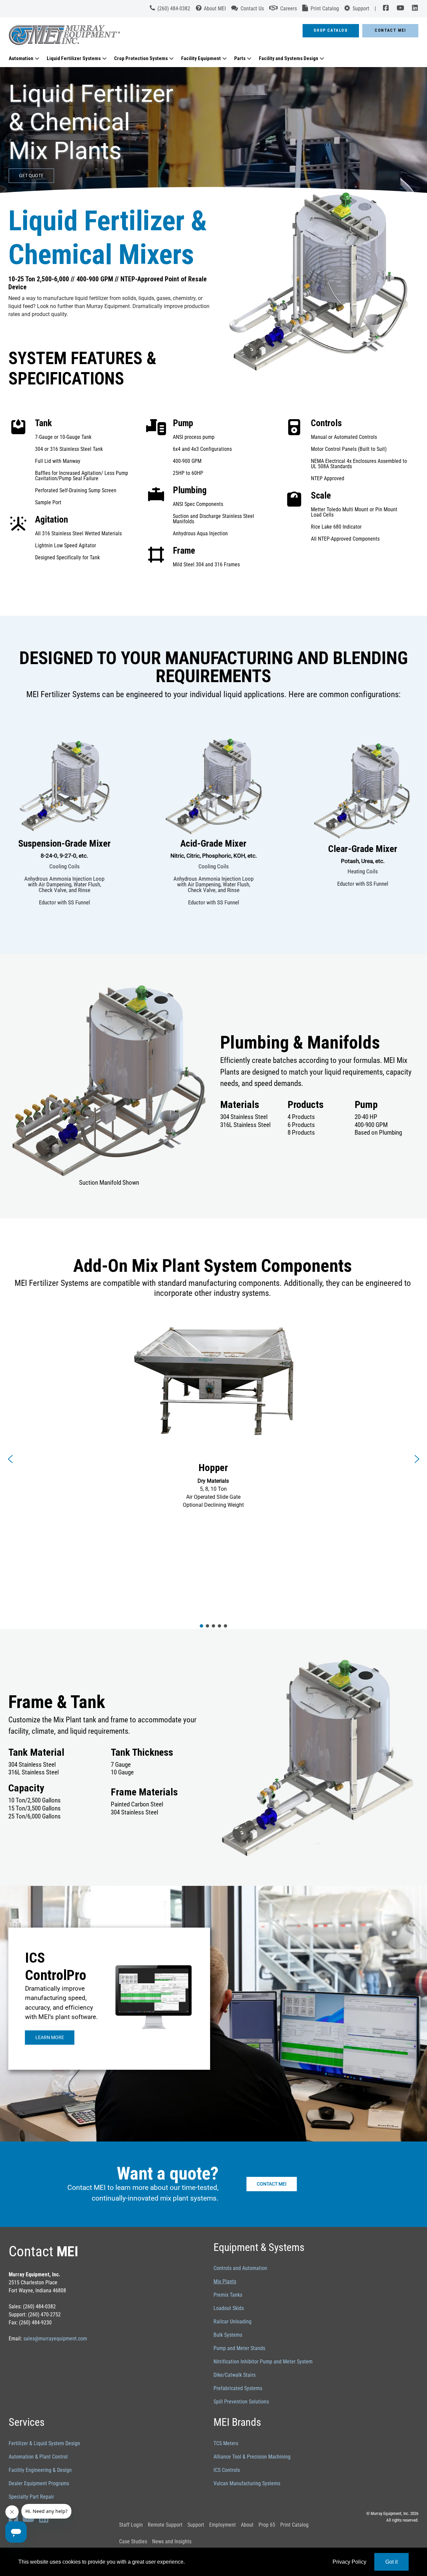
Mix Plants (225, 2281)
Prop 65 (267, 2525)
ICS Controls (227, 2470)
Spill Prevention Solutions (241, 2402)
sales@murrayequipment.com (55, 2339)
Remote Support (165, 2525)
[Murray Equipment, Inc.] (132, 37)
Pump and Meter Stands (239, 2348)
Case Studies (133, 2541)
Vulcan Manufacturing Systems (247, 2483)
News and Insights (172, 2541)
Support (196, 2525)
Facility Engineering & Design (40, 2470)
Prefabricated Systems (238, 2388)
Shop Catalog (331, 30)
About (247, 2525)
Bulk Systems (228, 2335)
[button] (10, 1459)
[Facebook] (386, 9)
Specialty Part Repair (31, 2497)
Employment (223, 2525)
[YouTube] (400, 9)
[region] (213, 131)
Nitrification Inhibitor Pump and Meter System (263, 2362)
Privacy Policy (349, 2562)
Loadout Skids (229, 2308)
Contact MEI (390, 30)
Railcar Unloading (233, 2322)
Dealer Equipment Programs (39, 2483)
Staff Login (131, 2525)
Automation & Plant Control (38, 2457)
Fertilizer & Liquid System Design (44, 2443)
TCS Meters (226, 2443)
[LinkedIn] (413, 9)
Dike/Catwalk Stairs (235, 2375)
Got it (391, 2562)
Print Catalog (294, 2525)
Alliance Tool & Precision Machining (252, 2457)
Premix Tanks (228, 2295)
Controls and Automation (240, 2268)
